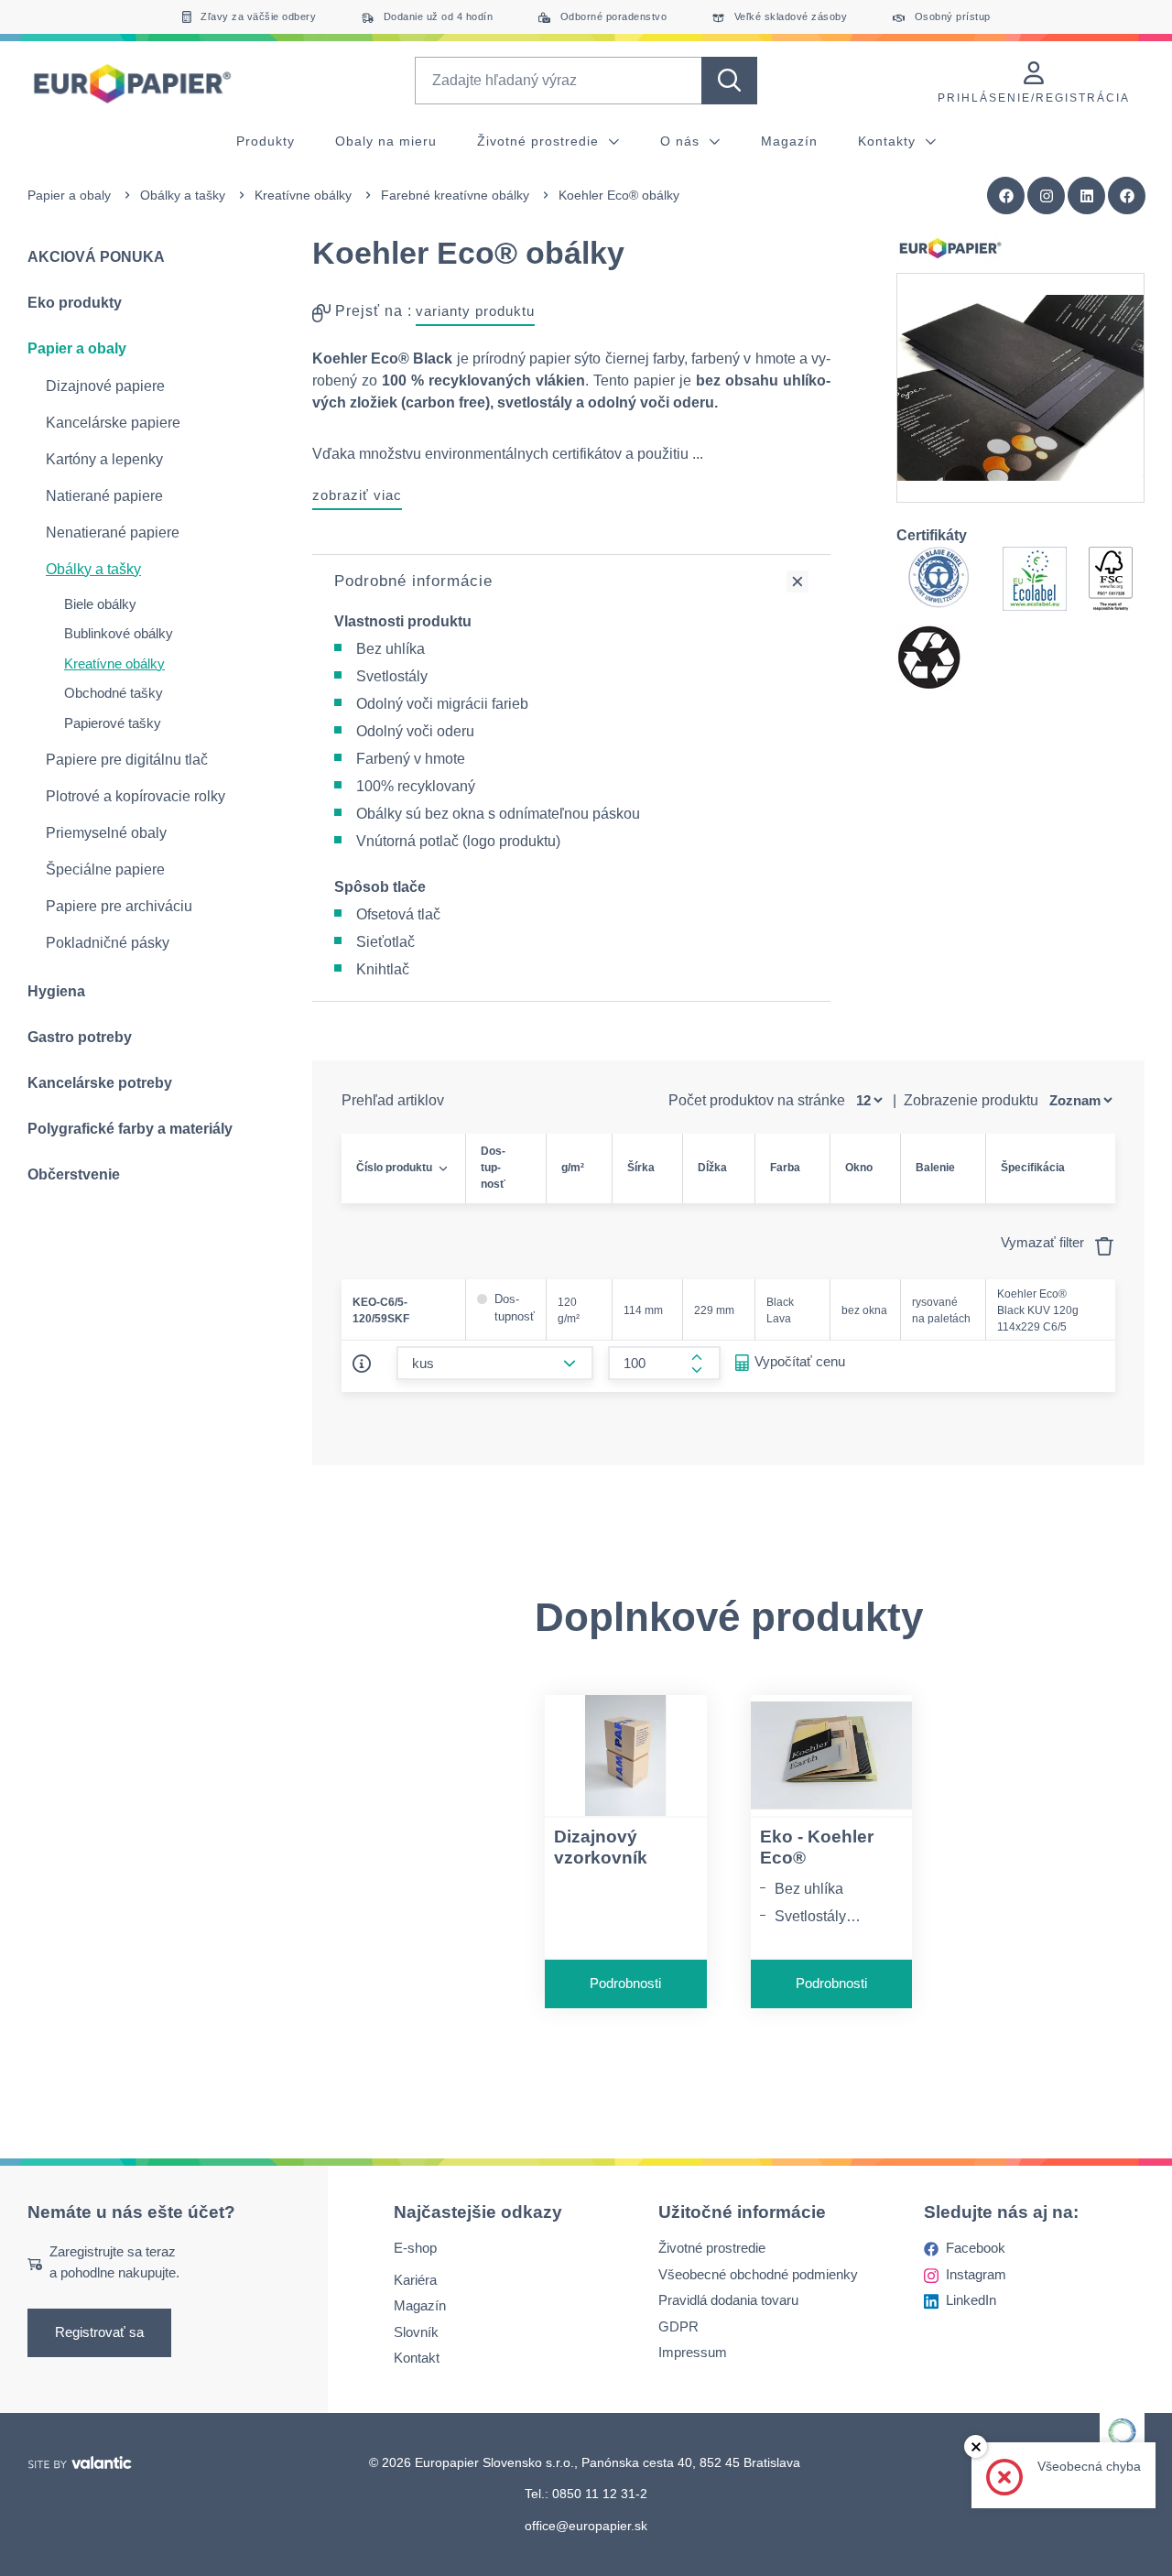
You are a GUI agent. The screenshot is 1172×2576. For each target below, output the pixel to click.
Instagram (976, 2274)
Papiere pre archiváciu (119, 906)
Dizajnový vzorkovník (601, 1847)
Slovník (416, 2332)
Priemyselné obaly (106, 833)
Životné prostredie (540, 141)
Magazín (789, 141)
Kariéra (415, 2280)
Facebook (976, 2248)
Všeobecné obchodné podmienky (758, 2274)
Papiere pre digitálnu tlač (127, 760)
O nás (682, 141)
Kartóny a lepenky (104, 459)
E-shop (415, 2248)
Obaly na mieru (386, 141)
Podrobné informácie (413, 581)
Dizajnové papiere (105, 386)
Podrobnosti (625, 1983)
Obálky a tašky (183, 195)
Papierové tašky (113, 723)
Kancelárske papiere (113, 423)
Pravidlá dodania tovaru (728, 2300)
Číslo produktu (394, 1168)
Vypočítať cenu (800, 1361)
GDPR (678, 2326)
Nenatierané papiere (113, 533)
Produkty (266, 141)
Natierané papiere (104, 496)
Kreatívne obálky (303, 195)
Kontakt (417, 2358)
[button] (1127, 196)
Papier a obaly (69, 195)
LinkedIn (971, 2300)
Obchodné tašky (114, 693)
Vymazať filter (1044, 1242)
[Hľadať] (729, 81)
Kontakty (889, 141)
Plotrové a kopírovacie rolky (136, 796)
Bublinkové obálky (119, 633)
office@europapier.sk (586, 2526)
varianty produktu (475, 311)
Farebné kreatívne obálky (455, 195)
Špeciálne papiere (105, 870)
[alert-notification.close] (976, 2446)
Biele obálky (100, 604)
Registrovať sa (99, 2332)
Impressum (693, 2352)
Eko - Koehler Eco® (817, 1847)
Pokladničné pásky (108, 943)
